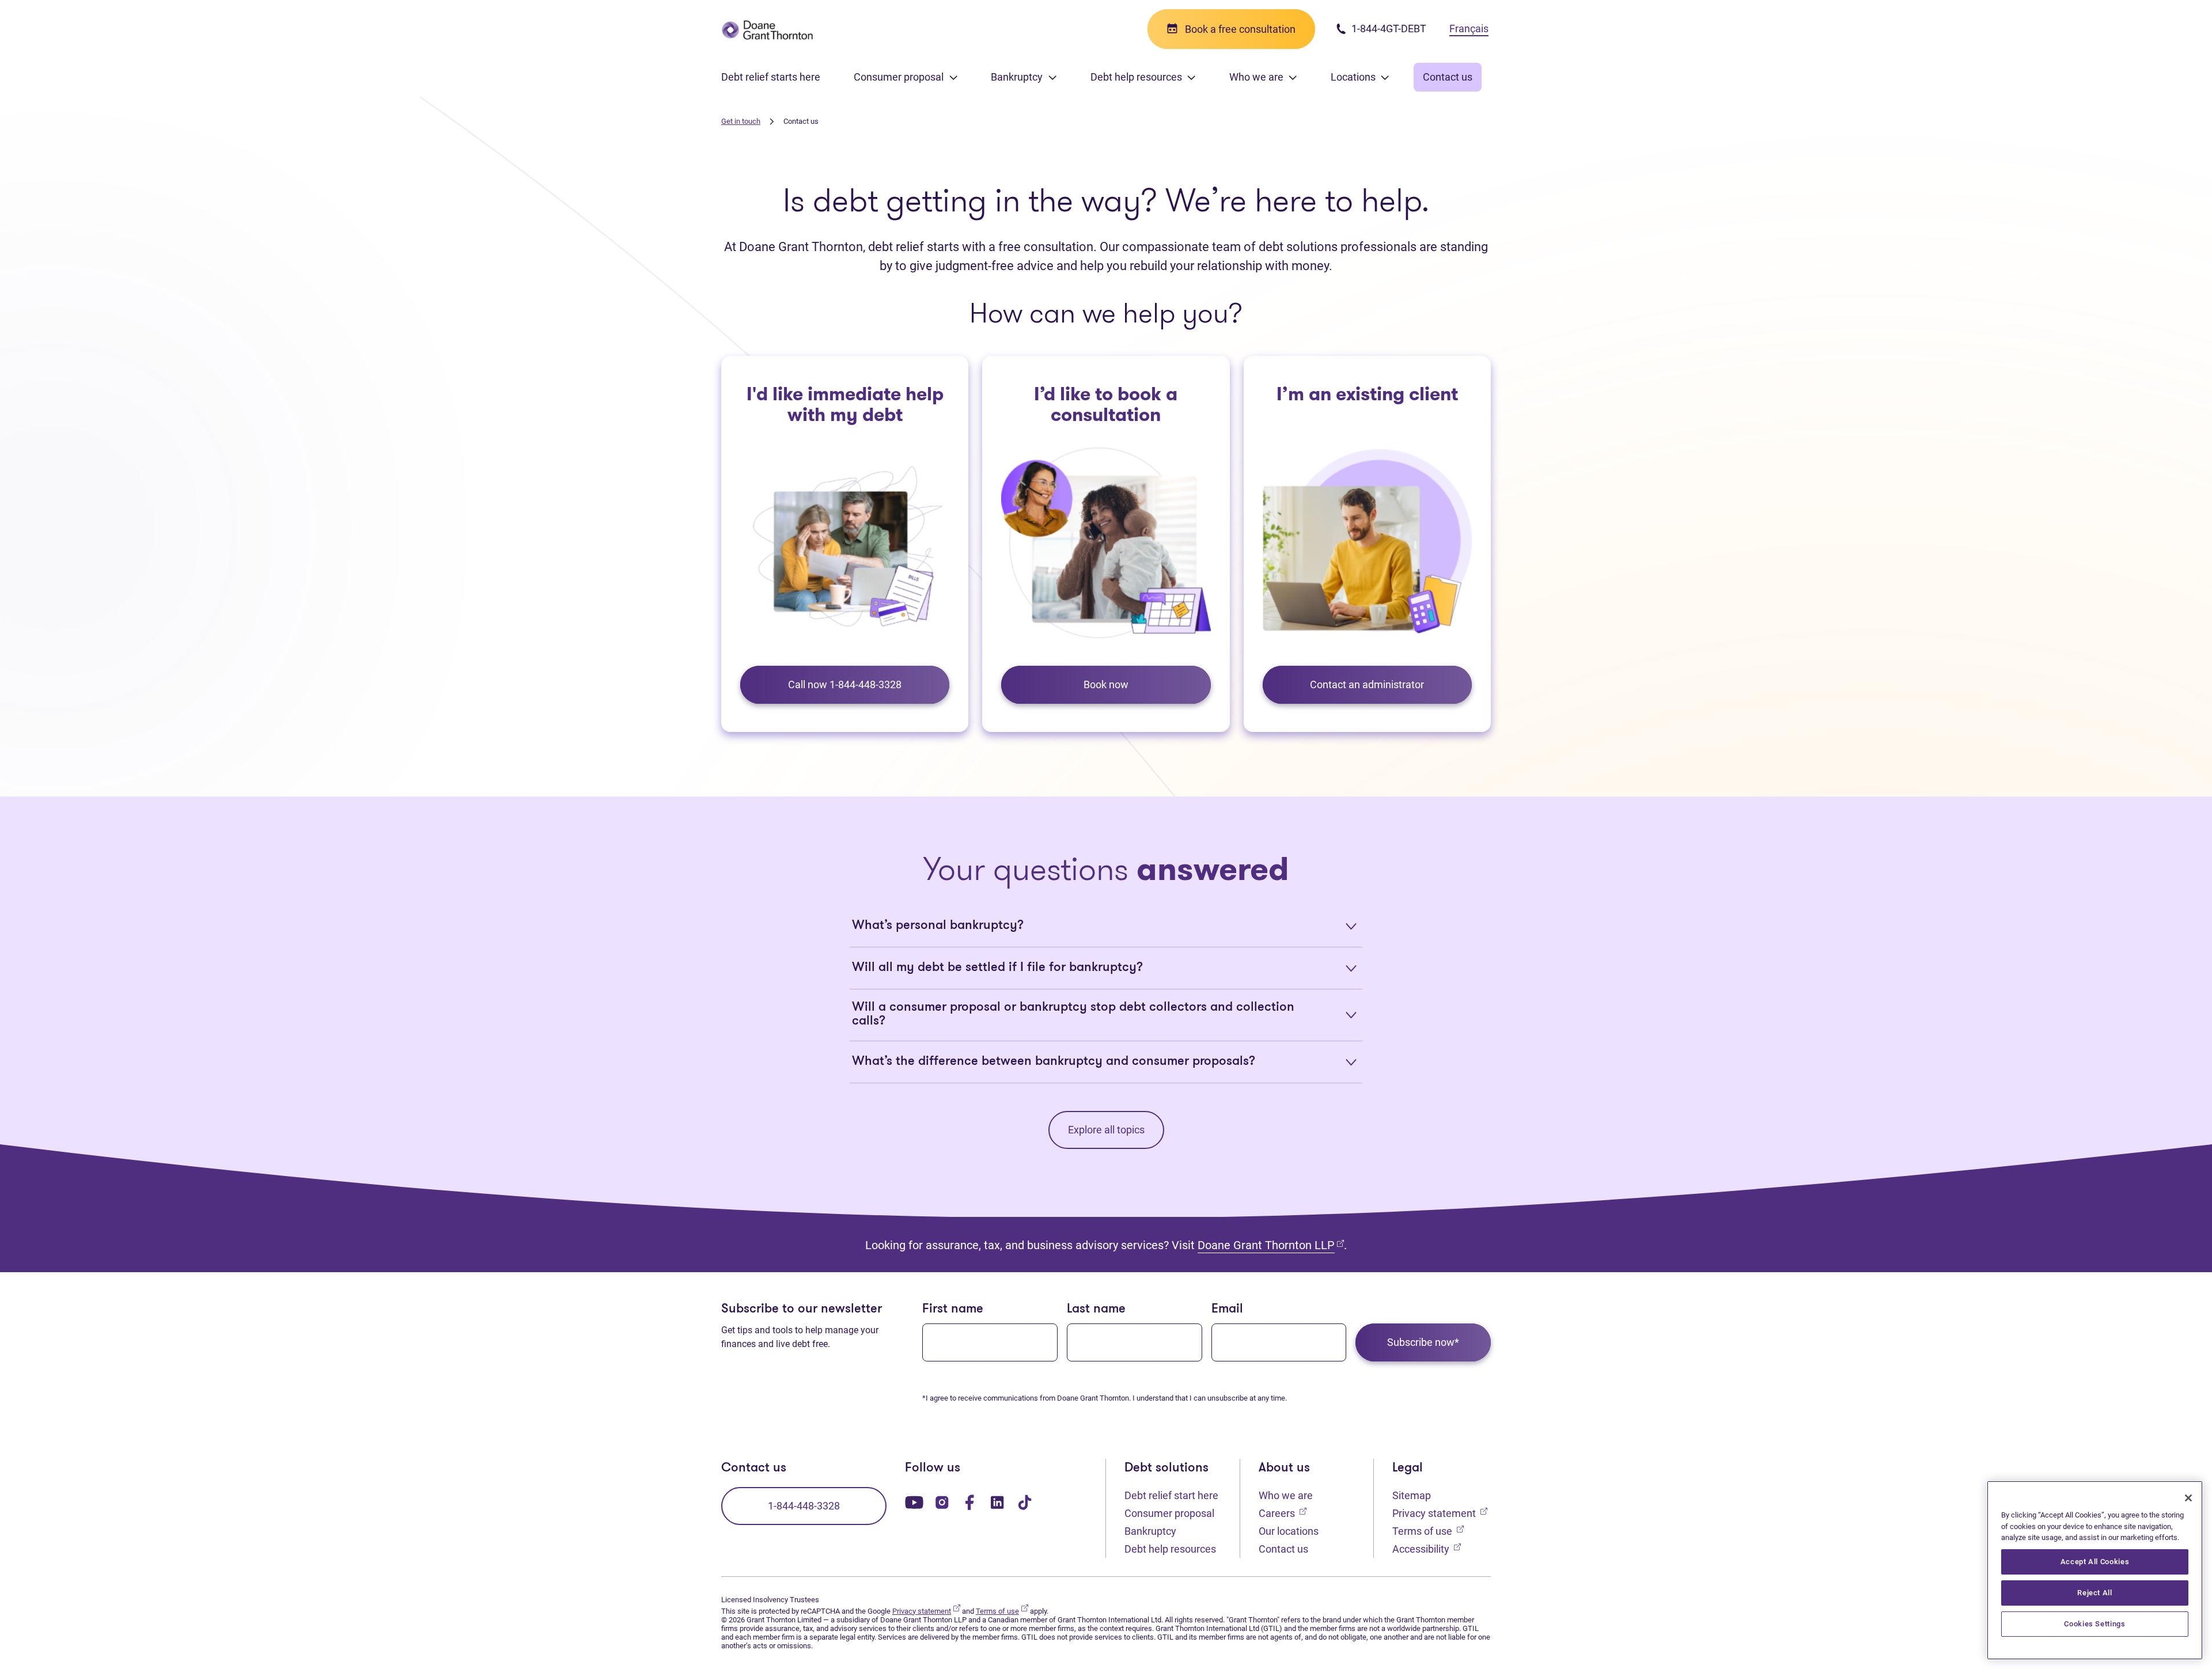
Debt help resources (1170, 1549)
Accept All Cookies (2095, 1562)
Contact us (1448, 77)
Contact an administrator (1367, 684)
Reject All (2095, 1593)
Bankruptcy (1150, 1531)
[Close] (2188, 1498)
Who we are (1286, 1495)
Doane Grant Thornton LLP (1271, 1245)
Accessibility (1427, 1549)
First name (953, 1309)
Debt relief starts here (771, 77)
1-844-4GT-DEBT (1388, 29)
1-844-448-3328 (804, 1506)
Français (1469, 29)
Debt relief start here (1171, 1495)
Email (1227, 1309)
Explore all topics (1106, 1130)
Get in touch (741, 121)
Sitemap (1412, 1495)
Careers (1283, 1513)
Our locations (1289, 1531)
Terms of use (1428, 1531)
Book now (1106, 684)
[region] (2095, 1570)
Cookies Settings (2095, 1624)
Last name (1096, 1309)
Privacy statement (1440, 1513)
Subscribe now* (1423, 1342)
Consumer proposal (1169, 1513)
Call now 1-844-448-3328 (845, 684)
